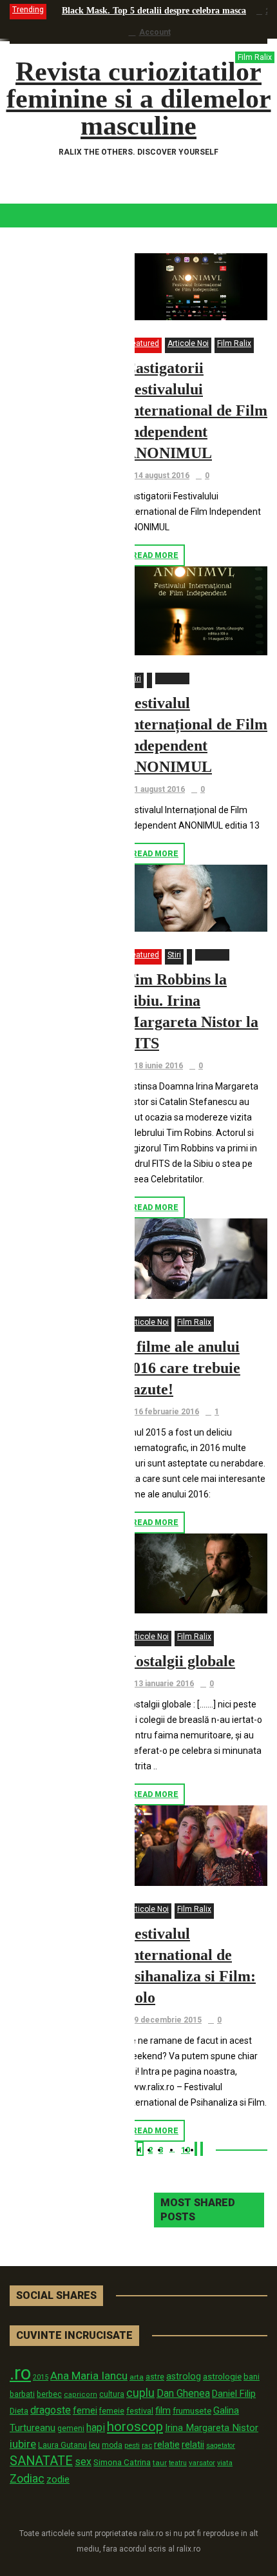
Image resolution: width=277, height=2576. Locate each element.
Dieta (19, 2411)
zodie (58, 2479)
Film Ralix (234, 343)
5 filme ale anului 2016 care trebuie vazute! (183, 1368)
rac (147, 2445)
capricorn (81, 2395)
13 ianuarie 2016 (164, 1684)
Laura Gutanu (62, 2445)
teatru (178, 2463)
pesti (132, 2445)
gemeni (71, 2428)
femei (85, 2411)
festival (140, 2411)
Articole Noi (188, 343)
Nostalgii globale (180, 1661)
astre (155, 2377)
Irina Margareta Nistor (212, 2428)
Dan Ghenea (183, 2394)
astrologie (222, 2376)
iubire (23, 2444)
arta (137, 2377)
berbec (49, 2394)
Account (155, 32)
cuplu (140, 2393)
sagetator (221, 2446)
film (163, 2410)
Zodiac (27, 2478)
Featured (143, 343)
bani (252, 2377)
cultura (112, 2394)
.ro (20, 2373)
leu (94, 2445)
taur (160, 2463)
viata (225, 2463)
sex (83, 2462)
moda (112, 2445)
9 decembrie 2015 (168, 2020)
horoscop (135, 2427)
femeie (112, 2411)
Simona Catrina (122, 2462)
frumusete (192, 2411)
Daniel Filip (234, 2394)
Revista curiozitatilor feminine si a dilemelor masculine (139, 99)
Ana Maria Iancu (89, 2376)
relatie (167, 2445)
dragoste (51, 2410)
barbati (22, 2394)
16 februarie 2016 (167, 1412)
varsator (202, 2463)
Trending (28, 10)
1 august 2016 (159, 789)
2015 (41, 2377)
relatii (193, 2445)
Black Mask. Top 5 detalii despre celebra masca (154, 11)
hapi (96, 2427)
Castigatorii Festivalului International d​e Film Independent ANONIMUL (196, 410)
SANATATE (41, 2461)
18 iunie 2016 (158, 1066)
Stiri (134, 678)
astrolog (184, 2376)
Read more (155, 555)
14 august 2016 (162, 476)
